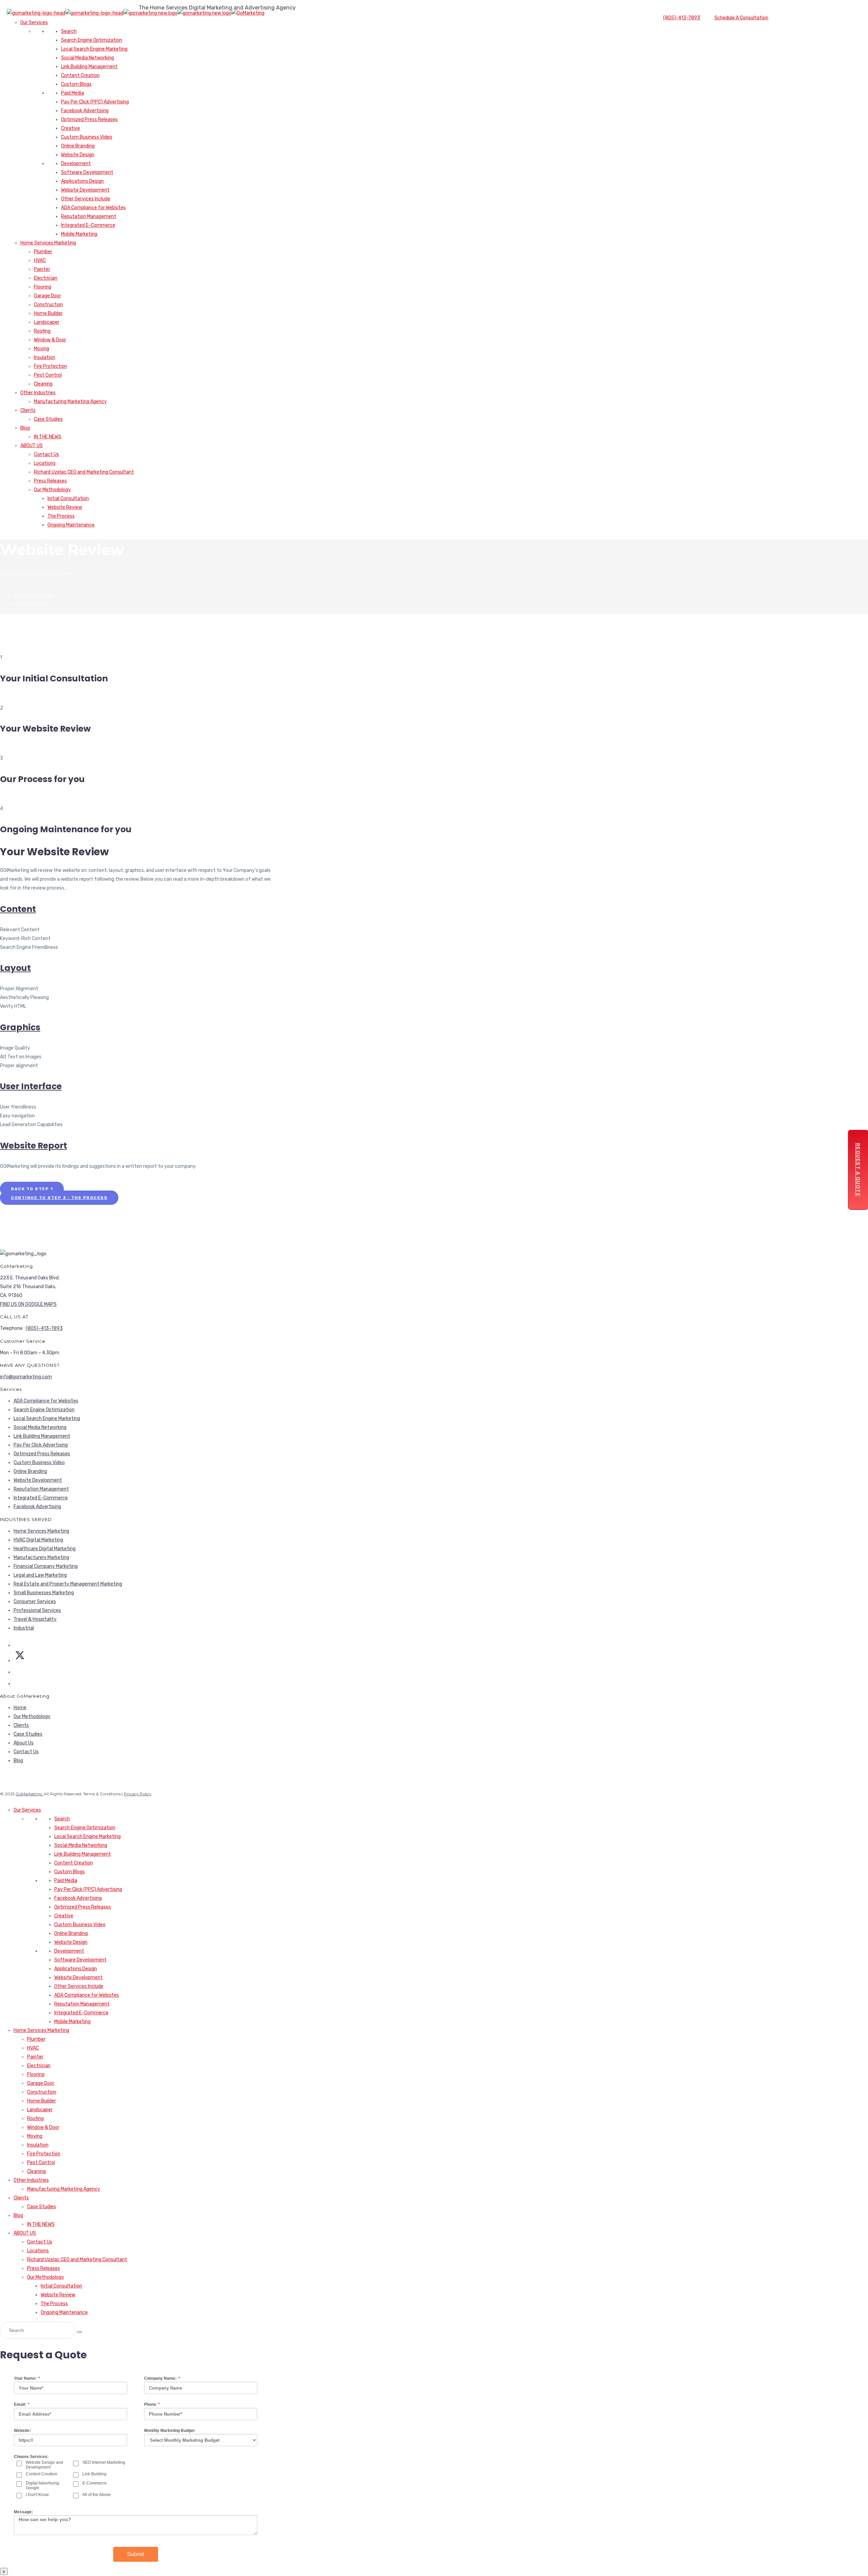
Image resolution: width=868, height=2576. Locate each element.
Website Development (85, 190)
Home (20, 1708)
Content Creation (80, 75)
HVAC (40, 261)
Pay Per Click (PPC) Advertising (95, 102)
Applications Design (82, 181)
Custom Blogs (76, 84)
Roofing (42, 331)
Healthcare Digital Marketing (45, 1549)
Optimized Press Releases (89, 119)
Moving (42, 349)
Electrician (46, 278)
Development (76, 164)
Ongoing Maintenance (71, 525)
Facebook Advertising (85, 111)
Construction (48, 305)
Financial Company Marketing (46, 1566)
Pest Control (48, 375)
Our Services (34, 23)
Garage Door (47, 296)
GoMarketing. (30, 1794)
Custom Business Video (87, 137)
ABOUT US (32, 446)
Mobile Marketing (79, 234)
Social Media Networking (87, 58)
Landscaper (47, 322)
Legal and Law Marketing (40, 1575)
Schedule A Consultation (741, 18)
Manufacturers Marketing (41, 1557)
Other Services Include (86, 199)
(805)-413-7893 (682, 18)
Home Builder (48, 313)
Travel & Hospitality (35, 1619)
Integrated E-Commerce (88, 225)
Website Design (78, 155)
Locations (45, 463)
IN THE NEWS (48, 437)
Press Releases (50, 481)
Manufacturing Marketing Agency (70, 402)
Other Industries (38, 393)
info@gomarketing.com (26, 1377)
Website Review (65, 507)
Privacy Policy (138, 1794)
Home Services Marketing (48, 243)
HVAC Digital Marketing (38, 1540)
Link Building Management (89, 67)
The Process (61, 516)
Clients (28, 410)
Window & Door (50, 340)
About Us (24, 1743)
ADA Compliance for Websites (93, 208)
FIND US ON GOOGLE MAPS (28, 1304)
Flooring (43, 287)
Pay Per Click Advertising (41, 1445)
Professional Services (37, 1610)
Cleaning (43, 384)
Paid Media (73, 93)
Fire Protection (51, 366)
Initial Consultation (68, 498)
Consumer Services (35, 1602)
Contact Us (46, 454)
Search (69, 31)
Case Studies (48, 419)
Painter (42, 269)
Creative (71, 128)
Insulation (45, 357)
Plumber (43, 252)
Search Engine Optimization (92, 40)
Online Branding (78, 146)
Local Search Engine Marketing (94, 49)
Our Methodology (52, 490)
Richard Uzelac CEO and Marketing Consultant (84, 472)
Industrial (24, 1628)
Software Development (87, 172)
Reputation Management (89, 216)
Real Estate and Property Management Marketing (68, 1584)
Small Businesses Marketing (44, 1593)
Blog (25, 428)
